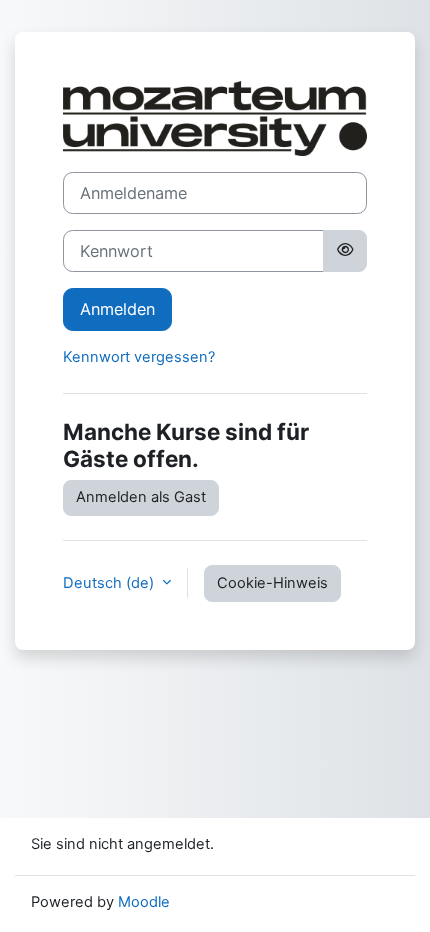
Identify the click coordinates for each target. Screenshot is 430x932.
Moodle (144, 902)
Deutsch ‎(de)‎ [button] (110, 583)
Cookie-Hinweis (272, 583)
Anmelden (117, 309)
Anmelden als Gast (141, 497)
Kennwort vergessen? (139, 357)
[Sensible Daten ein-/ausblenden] (345, 251)
